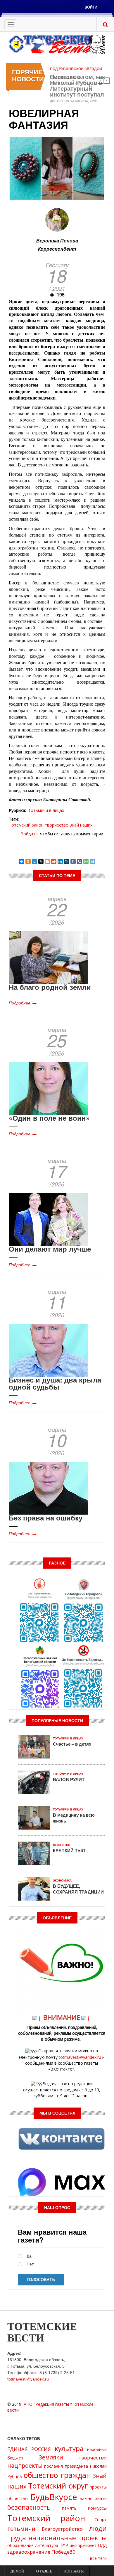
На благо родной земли (50, 987)
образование (20, 2545)
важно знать (93, 2498)
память (69, 2508)
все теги (98, 2558)
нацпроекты (25, 2465)
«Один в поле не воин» (49, 1118)
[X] (41, 862)
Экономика (62, 1880)
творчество (57, 825)
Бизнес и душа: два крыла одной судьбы (55, 1383)
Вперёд (107, 80)
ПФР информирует (78, 2545)
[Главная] (57, 44)
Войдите (29, 834)
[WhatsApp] (86, 862)
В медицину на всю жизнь (74, 1818)
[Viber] (80, 862)
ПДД (102, 2545)
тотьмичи (21, 2529)
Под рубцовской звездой (76, 69)
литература (47, 2545)
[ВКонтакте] (22, 862)
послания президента (66, 2466)
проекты (98, 2487)
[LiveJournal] (67, 862)
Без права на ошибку (46, 1518)
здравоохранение (29, 2552)
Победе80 (63, 2552)
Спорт (101, 2519)
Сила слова (67, 77)
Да (29, 2256)
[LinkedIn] (60, 862)
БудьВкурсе (54, 2497)
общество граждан (57, 2475)
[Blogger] (47, 862)
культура (69, 2448)
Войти (91, 7)
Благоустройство (62, 2529)
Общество (62, 1845)
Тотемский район (26, 825)
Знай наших (81, 825)
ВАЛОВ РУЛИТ (69, 1779)
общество (18, 2498)
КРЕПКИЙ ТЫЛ (69, 1850)
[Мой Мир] (34, 862)
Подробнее (20, 1003)
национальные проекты (68, 2538)
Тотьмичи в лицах (46, 810)
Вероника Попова (57, 241)
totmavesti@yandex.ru (80, 2057)
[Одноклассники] (28, 862)
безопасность (29, 2507)
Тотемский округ (58, 2486)
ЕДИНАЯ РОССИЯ (29, 2449)
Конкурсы (97, 2508)
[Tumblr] (73, 862)
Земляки (51, 2457)
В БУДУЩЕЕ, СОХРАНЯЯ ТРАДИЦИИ (78, 1889)
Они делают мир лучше (50, 1249)
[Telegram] (92, 862)
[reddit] (54, 862)
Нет (30, 2264)
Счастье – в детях (72, 1744)
